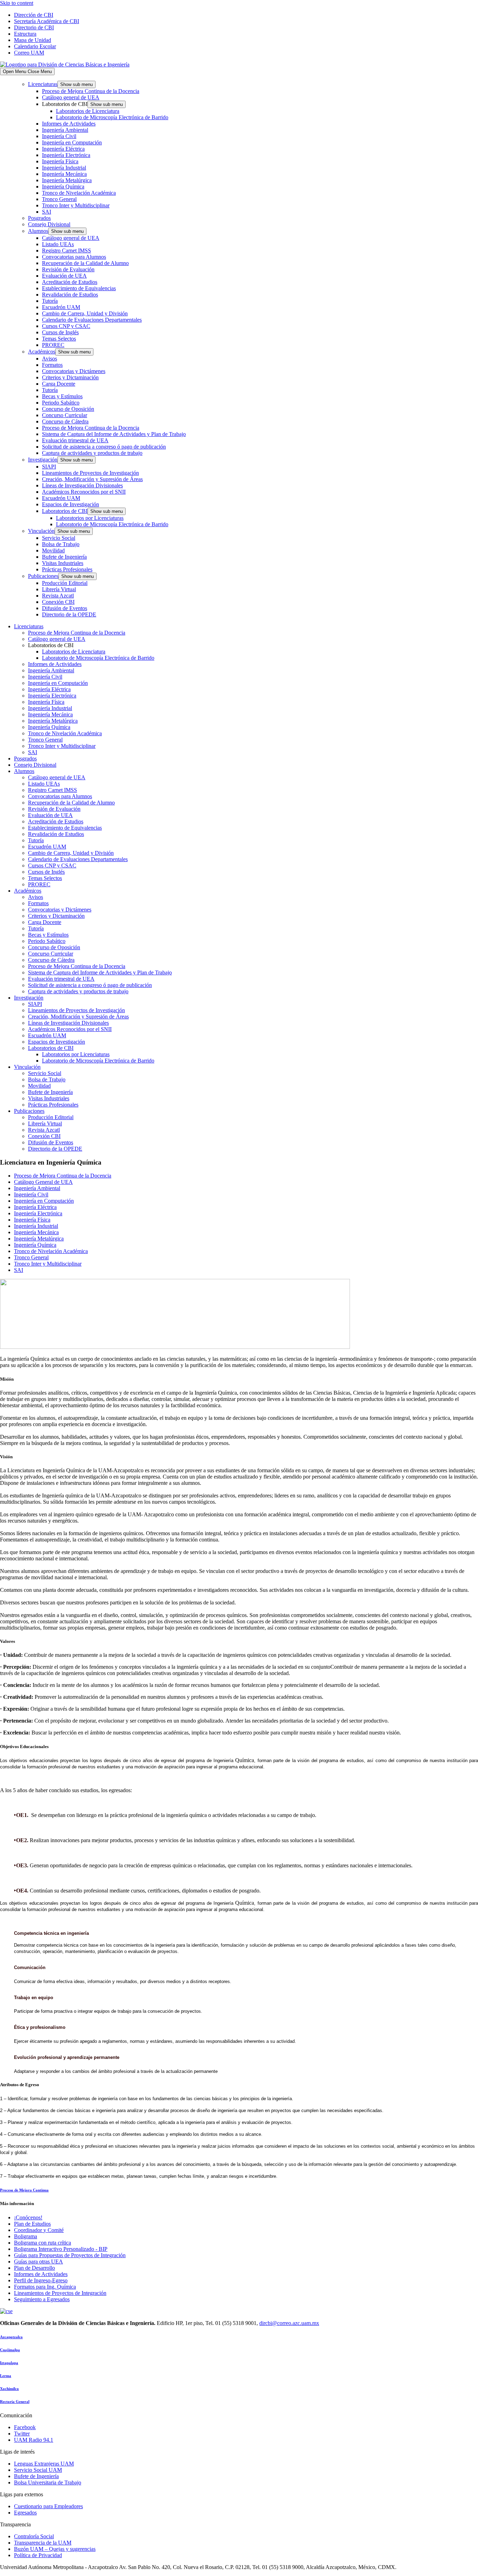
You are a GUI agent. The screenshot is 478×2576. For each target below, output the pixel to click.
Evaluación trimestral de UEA (75, 440)
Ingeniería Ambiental (65, 130)
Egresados (25, 2513)
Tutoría (50, 301)
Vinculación (41, 531)
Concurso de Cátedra (65, 421)
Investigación (43, 460)
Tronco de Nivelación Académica (79, 193)
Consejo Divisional (49, 224)
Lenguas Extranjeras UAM (44, 2464)
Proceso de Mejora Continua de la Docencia (91, 91)
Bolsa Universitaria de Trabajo (48, 2482)
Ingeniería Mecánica (64, 174)
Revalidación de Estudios (70, 295)
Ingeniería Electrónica (66, 155)
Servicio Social (59, 538)
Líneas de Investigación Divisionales (82, 485)
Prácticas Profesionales (67, 569)
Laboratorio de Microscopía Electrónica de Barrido (112, 117)
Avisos (50, 359)
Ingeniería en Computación (72, 142)
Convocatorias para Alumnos (74, 257)
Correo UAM (29, 53)
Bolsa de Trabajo (61, 544)
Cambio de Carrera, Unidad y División (85, 313)
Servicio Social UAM (38, 2470)
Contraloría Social (34, 2536)
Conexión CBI (58, 602)
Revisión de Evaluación (68, 269)
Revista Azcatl (58, 596)
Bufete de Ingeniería (64, 557)
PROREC (53, 345)
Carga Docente (59, 384)
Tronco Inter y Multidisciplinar (76, 205)
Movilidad (53, 550)
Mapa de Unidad (33, 40)
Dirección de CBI (34, 15)
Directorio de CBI (34, 27)
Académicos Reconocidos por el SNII (84, 492)
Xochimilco (9, 2389)
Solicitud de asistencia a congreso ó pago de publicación (104, 447)
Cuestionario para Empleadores (48, 2506)
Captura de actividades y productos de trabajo (92, 453)
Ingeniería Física (60, 161)
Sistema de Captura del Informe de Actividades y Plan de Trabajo (114, 434)
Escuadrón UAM (61, 307)
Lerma (6, 2376)
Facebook (25, 2427)
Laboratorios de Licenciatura (88, 111)
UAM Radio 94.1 (34, 2440)
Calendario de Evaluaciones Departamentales (92, 320)
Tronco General (59, 199)
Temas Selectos (59, 339)
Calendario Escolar (35, 46)
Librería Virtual (59, 589)
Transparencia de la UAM (43, 2543)
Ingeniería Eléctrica (63, 149)
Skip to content (17, 3)
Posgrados (39, 218)
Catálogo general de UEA (71, 97)
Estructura (25, 34)
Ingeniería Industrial (64, 168)
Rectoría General (15, 2402)
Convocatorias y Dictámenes (74, 371)
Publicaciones (43, 576)
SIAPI (49, 467)
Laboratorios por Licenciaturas (90, 518)
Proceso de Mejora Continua (24, 2190)
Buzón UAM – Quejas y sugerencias (55, 2549)
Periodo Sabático (61, 403)
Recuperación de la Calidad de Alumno (85, 263)
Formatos (52, 365)
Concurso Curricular (65, 415)
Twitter (22, 2434)
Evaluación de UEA (64, 276)
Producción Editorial (65, 583)
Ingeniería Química (63, 187)
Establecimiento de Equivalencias (79, 288)
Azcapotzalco (11, 2337)
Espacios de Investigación (71, 504)
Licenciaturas (43, 84)
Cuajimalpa (10, 2350)
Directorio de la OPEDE (69, 614)
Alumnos (38, 231)
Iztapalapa (9, 2363)
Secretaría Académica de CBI (47, 21)
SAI (47, 212)
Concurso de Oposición (68, 409)
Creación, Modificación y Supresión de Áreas (92, 479)
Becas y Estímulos (62, 396)
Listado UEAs (58, 244)
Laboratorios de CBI (65, 511)
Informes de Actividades (69, 124)
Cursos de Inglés (60, 332)
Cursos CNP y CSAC (66, 326)
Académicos (42, 352)
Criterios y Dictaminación (70, 377)
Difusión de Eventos (65, 608)
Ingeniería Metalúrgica (67, 180)
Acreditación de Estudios (70, 282)
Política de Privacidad (38, 2555)
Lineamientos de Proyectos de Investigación (90, 473)
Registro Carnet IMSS (66, 251)
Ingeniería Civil (59, 136)
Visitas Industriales (63, 563)
